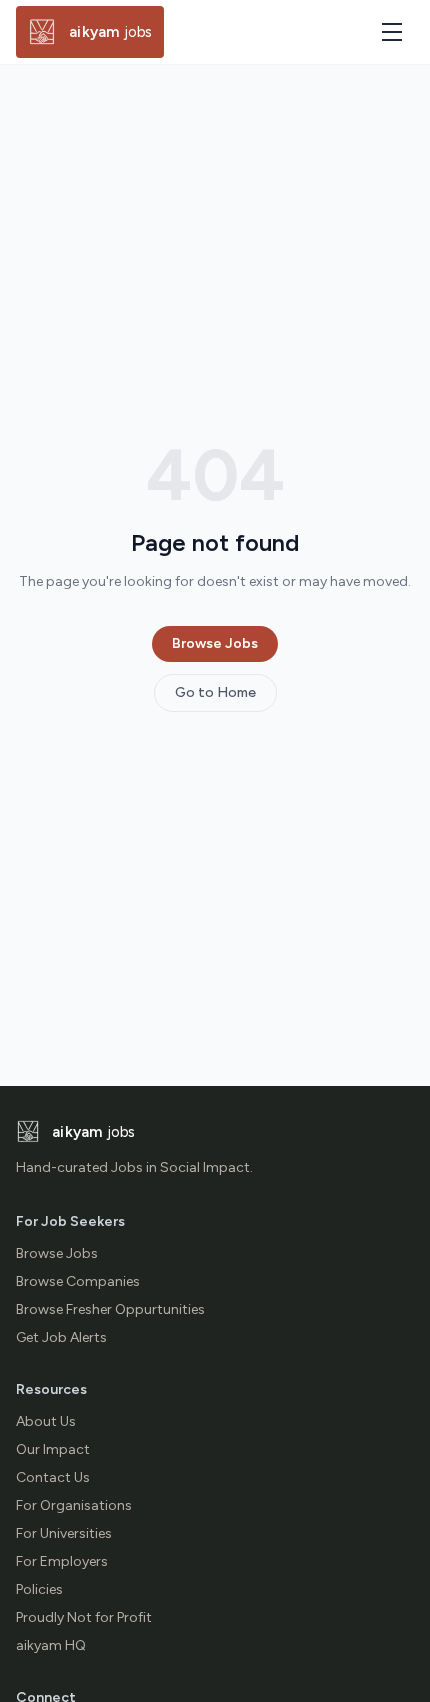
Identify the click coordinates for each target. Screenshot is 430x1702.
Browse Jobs (215, 643)
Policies (39, 1589)
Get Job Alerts (61, 1337)
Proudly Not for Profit (84, 1617)
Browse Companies (78, 1281)
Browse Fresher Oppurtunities (110, 1309)
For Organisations (74, 1505)
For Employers (62, 1561)
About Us (46, 1421)
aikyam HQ (51, 1645)
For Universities (64, 1533)
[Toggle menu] (392, 32)
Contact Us (53, 1477)
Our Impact (53, 1449)
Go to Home (215, 692)
